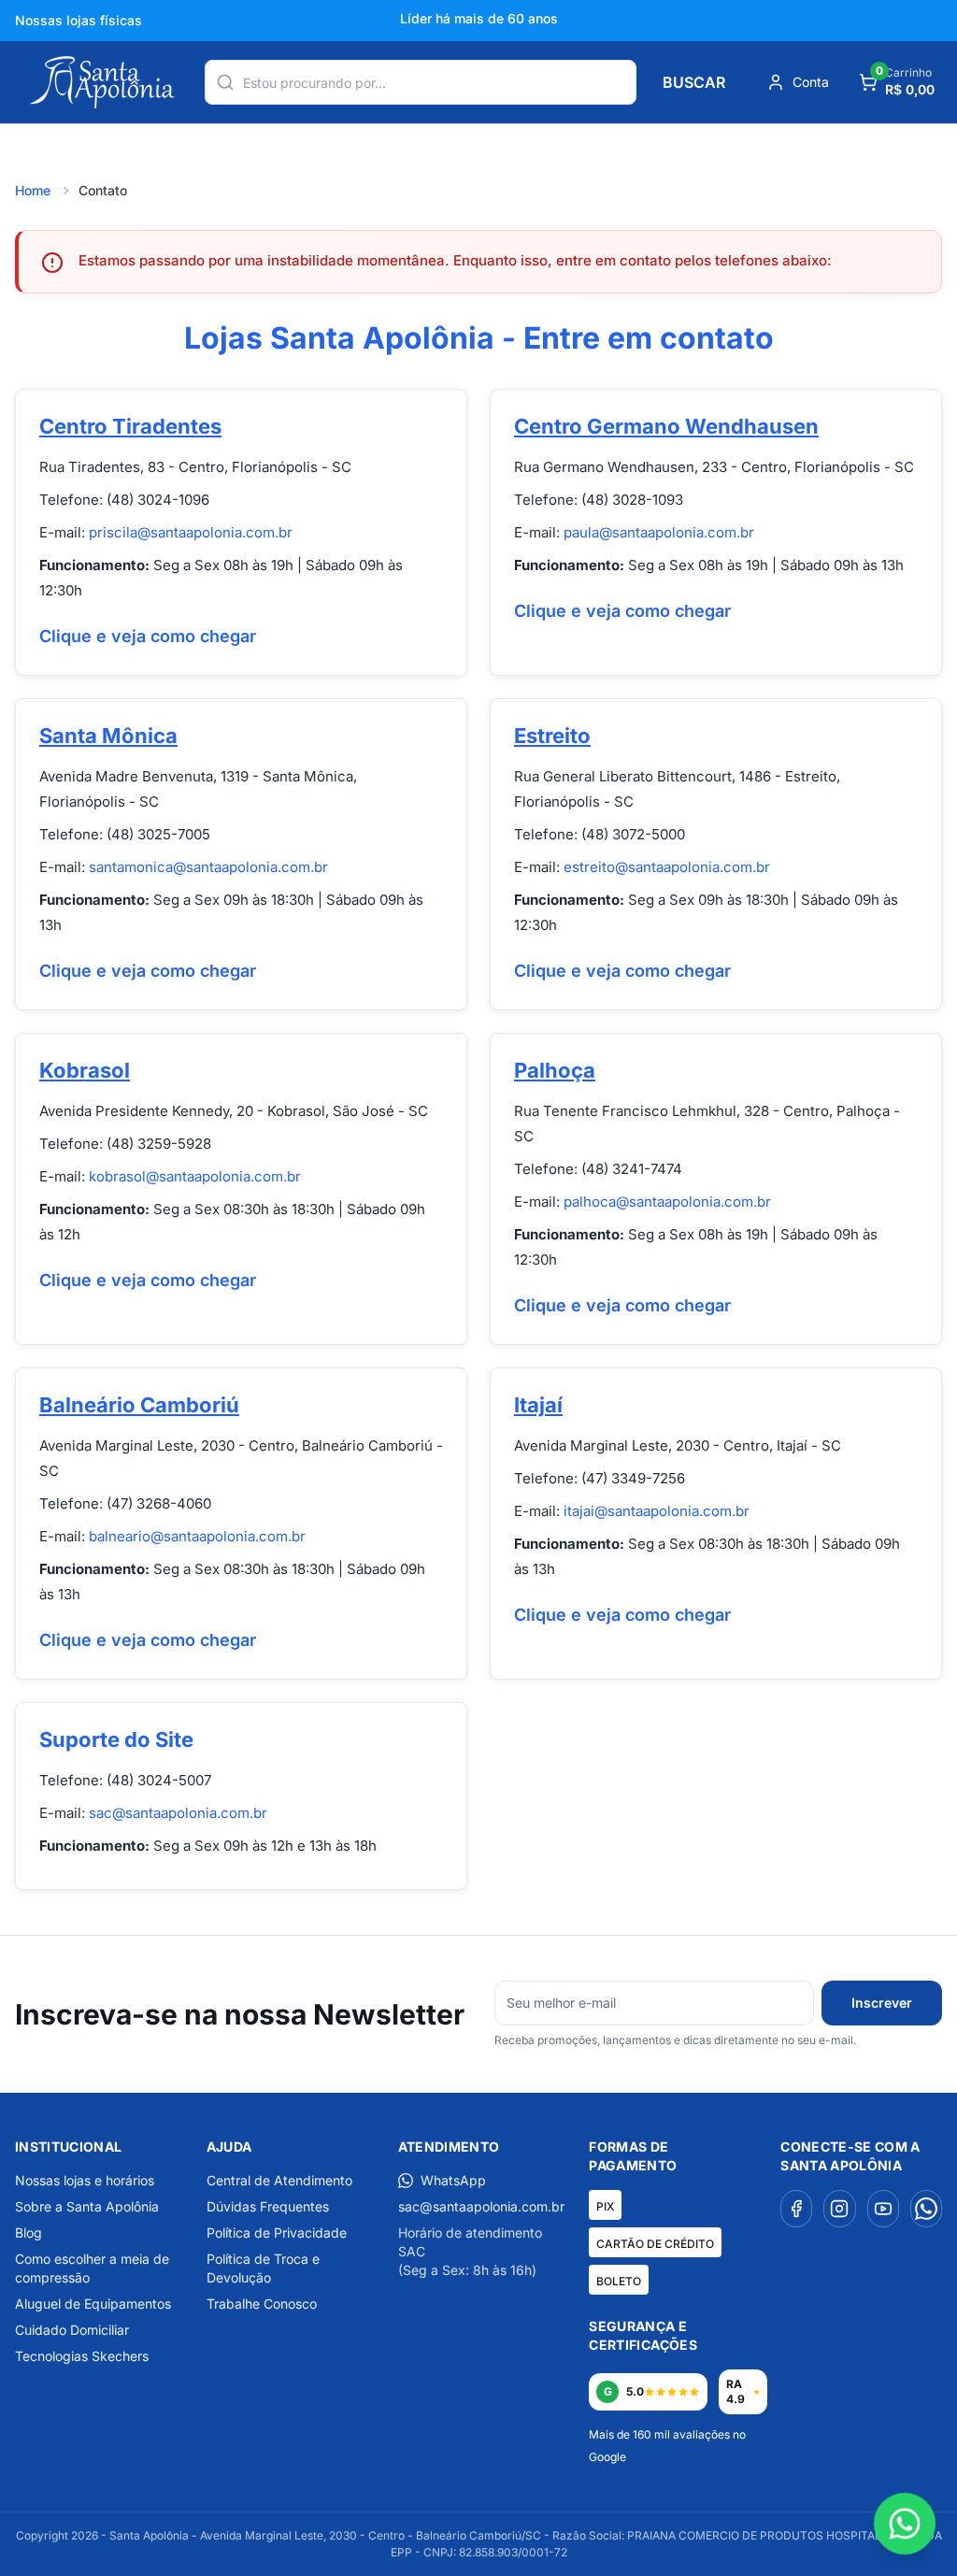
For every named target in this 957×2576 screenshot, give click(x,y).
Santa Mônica (108, 736)
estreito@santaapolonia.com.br (667, 867)
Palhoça (555, 1070)
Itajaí (538, 1405)
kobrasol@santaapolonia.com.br (195, 1176)
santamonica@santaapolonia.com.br (208, 867)
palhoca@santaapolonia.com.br (667, 1202)
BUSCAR (694, 82)
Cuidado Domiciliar (72, 2330)
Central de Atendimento (279, 2180)
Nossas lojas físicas (79, 20)
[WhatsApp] (926, 2209)
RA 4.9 (736, 2391)
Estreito (552, 736)
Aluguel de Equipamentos (93, 2304)
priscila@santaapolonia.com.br (191, 532)
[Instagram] (839, 2209)
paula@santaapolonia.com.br (659, 532)
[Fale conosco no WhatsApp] (905, 2524)
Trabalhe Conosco (262, 2304)
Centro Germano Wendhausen (666, 426)
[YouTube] (883, 2209)
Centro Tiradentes (130, 426)
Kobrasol (85, 1070)
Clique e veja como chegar (148, 636)
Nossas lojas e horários (85, 2180)
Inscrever (882, 2003)
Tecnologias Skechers (82, 2356)
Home (33, 190)
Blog (29, 2233)
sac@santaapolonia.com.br (178, 1813)
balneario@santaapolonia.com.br (197, 1536)
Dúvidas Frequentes (268, 2206)
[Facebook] (796, 2209)
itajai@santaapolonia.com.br (657, 1511)
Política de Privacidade (277, 2233)
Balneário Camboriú (139, 1405)
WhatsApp (453, 2180)
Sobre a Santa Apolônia (87, 2206)
